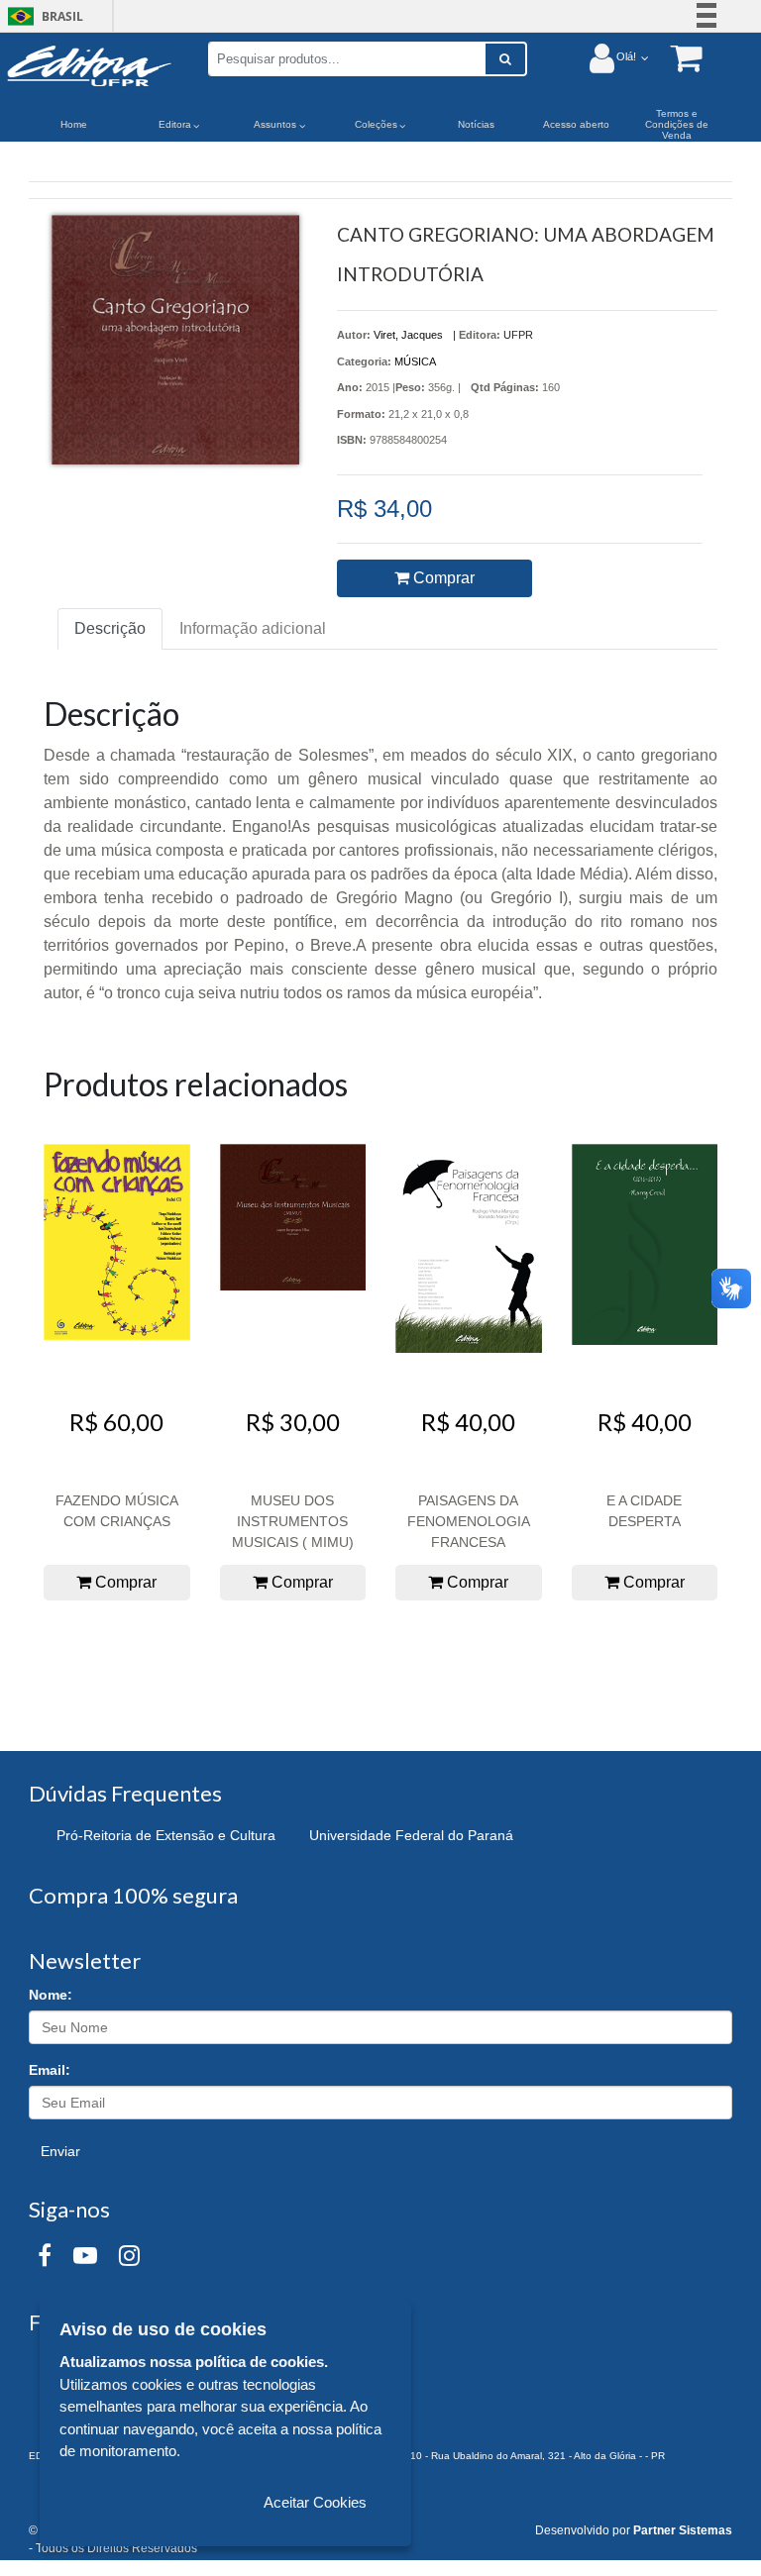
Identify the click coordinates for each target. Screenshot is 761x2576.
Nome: (51, 1995)
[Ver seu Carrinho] (676, 57)
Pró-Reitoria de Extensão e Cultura (166, 1835)
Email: (50, 2070)
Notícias (476, 124)
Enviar (60, 2151)
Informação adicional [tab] (253, 628)
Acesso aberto (576, 124)
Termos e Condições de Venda (677, 124)
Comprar (442, 578)
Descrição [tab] (110, 628)
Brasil (42, 16)
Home (74, 124)
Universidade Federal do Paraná (411, 1835)
